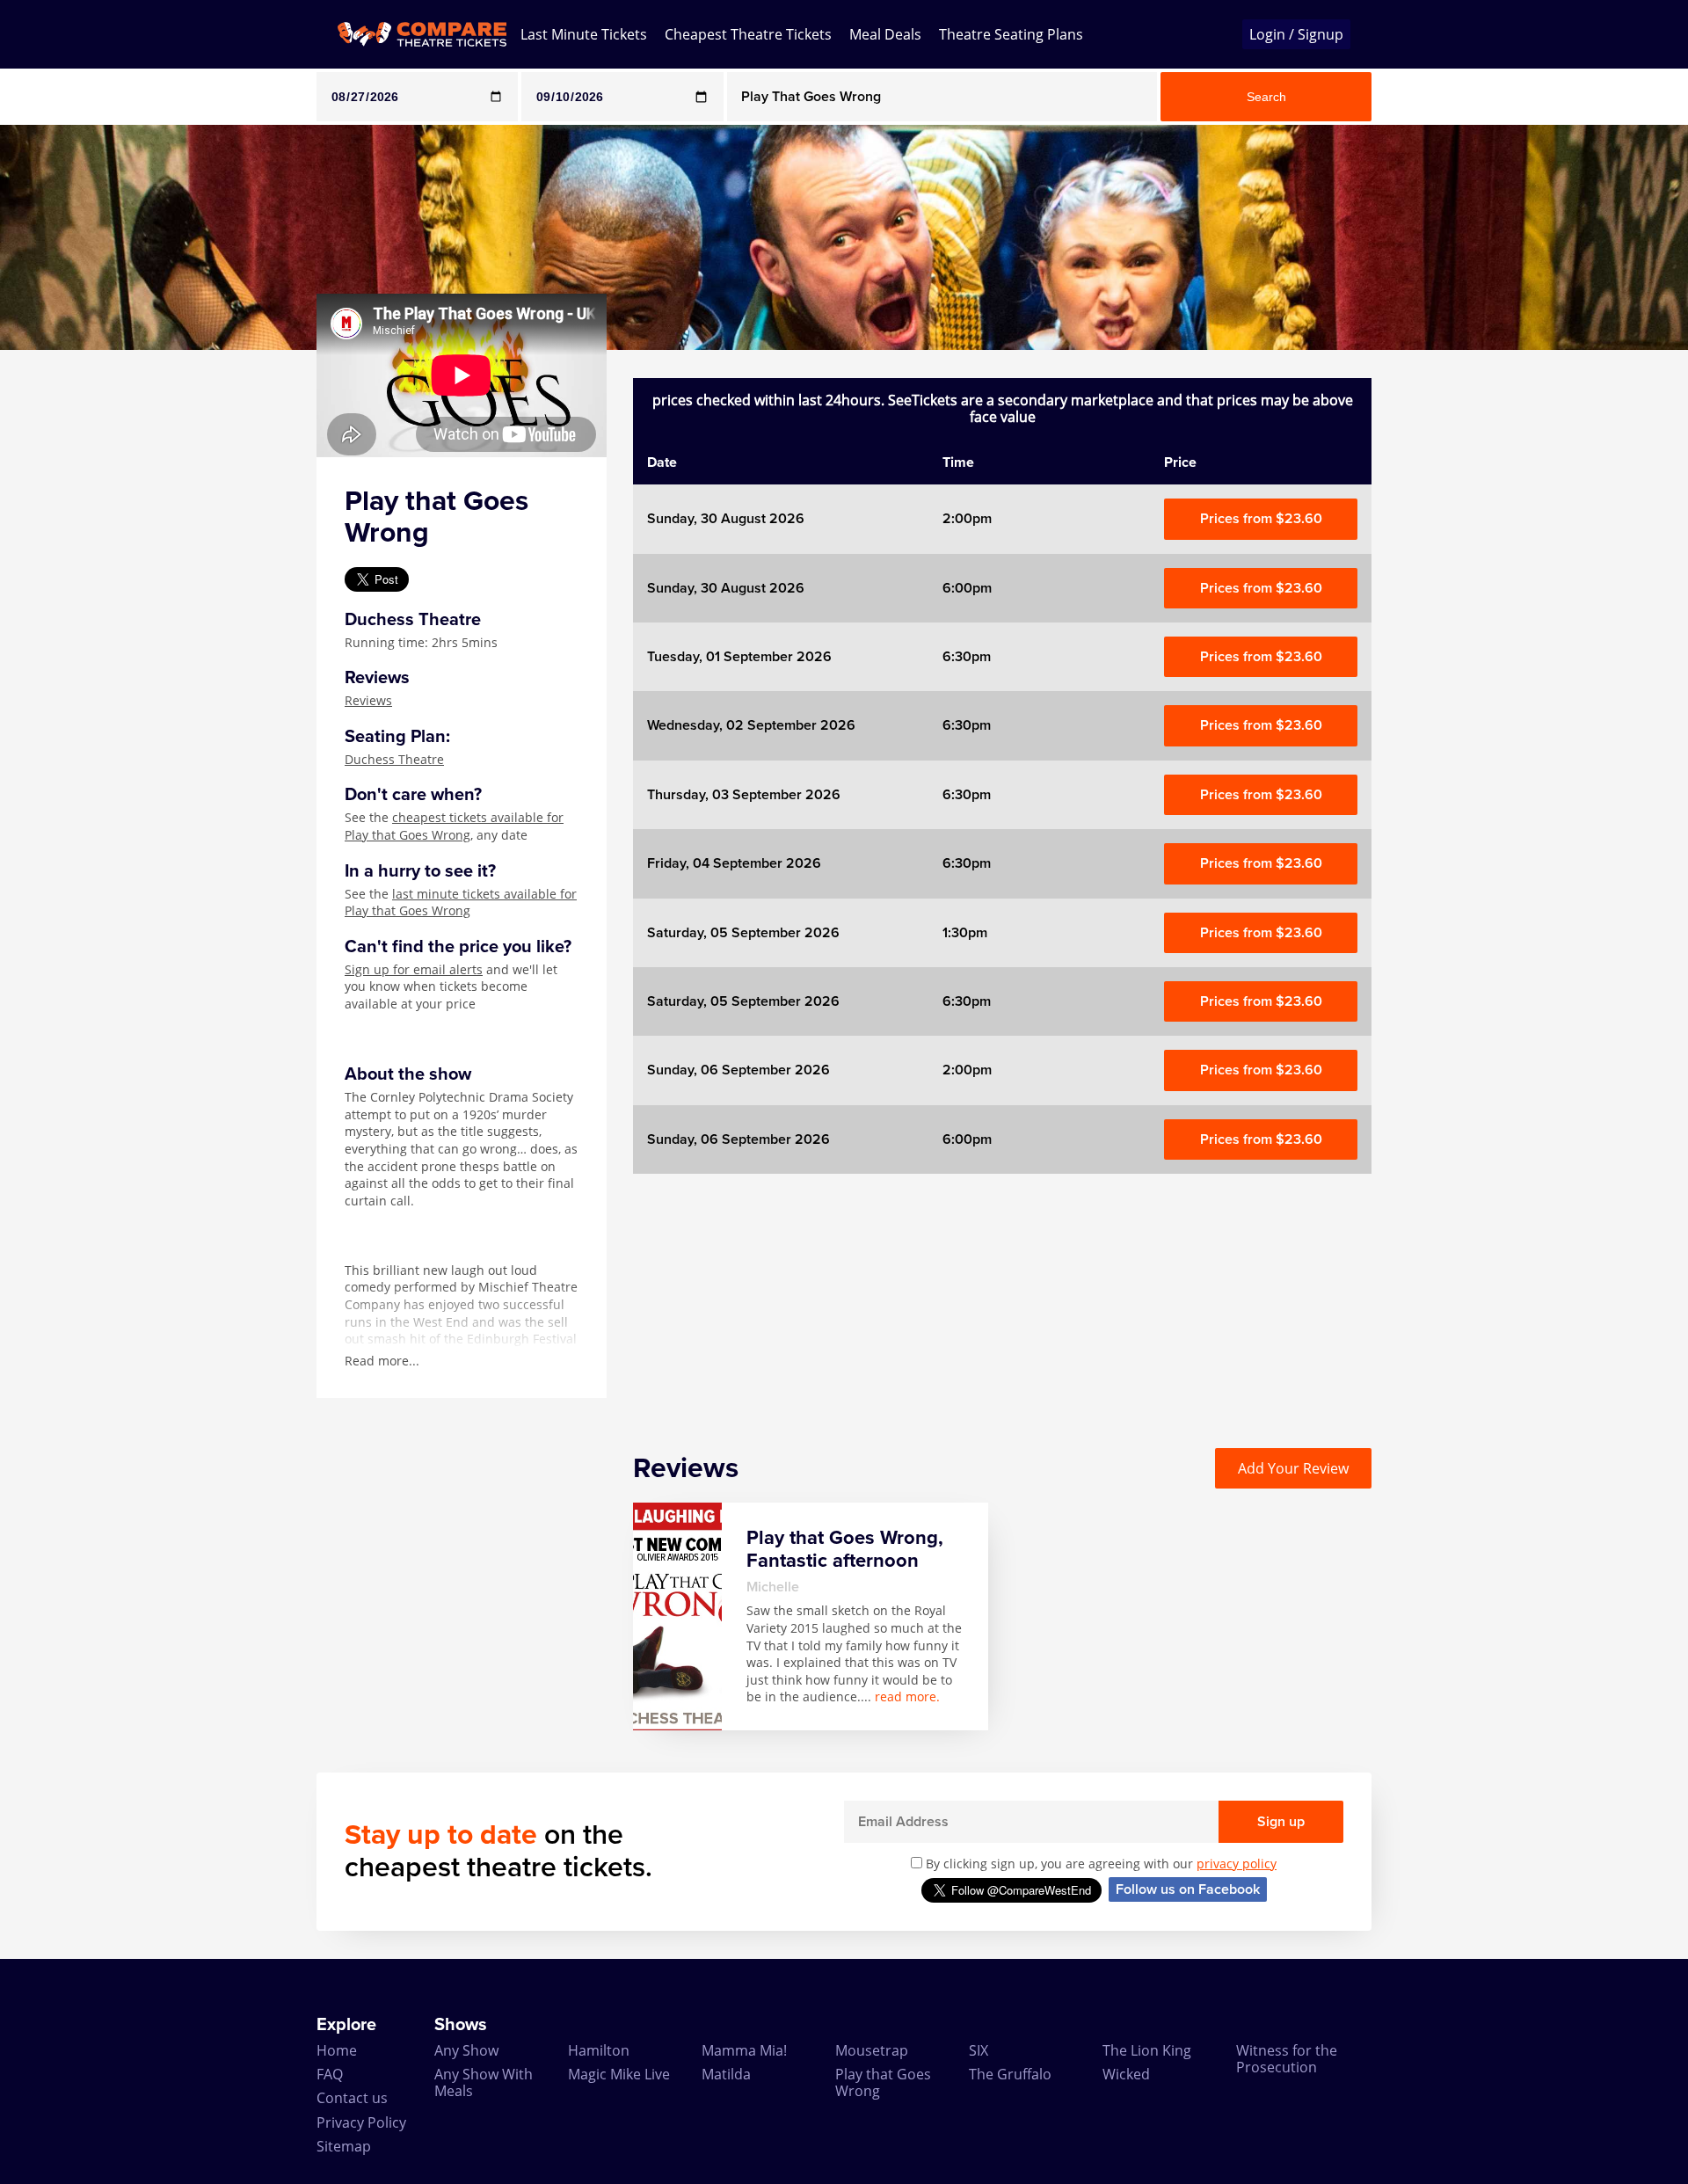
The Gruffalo (1010, 2074)
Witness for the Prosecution (1287, 2059)
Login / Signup (1296, 34)
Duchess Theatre (394, 759)
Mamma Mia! (744, 2050)
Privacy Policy (361, 2122)
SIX (979, 2050)
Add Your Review (1293, 1468)
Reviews (368, 700)
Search (1266, 97)
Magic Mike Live (619, 2074)
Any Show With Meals (484, 2082)
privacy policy (1237, 1864)
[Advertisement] (71, 614)
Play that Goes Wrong (883, 2082)
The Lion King (1147, 2050)
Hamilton (599, 2050)
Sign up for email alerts (414, 969)
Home (337, 2050)
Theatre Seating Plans (1011, 34)
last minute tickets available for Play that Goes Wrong (461, 903)
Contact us (352, 2098)
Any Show (466, 2050)
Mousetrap (872, 2050)
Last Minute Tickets (584, 34)
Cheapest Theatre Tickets (748, 34)
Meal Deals (885, 34)
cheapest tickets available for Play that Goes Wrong (454, 826)
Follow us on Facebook (1188, 1889)
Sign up (1281, 1822)
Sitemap (344, 2146)
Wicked (1126, 2074)
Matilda (726, 2074)
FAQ (330, 2074)
